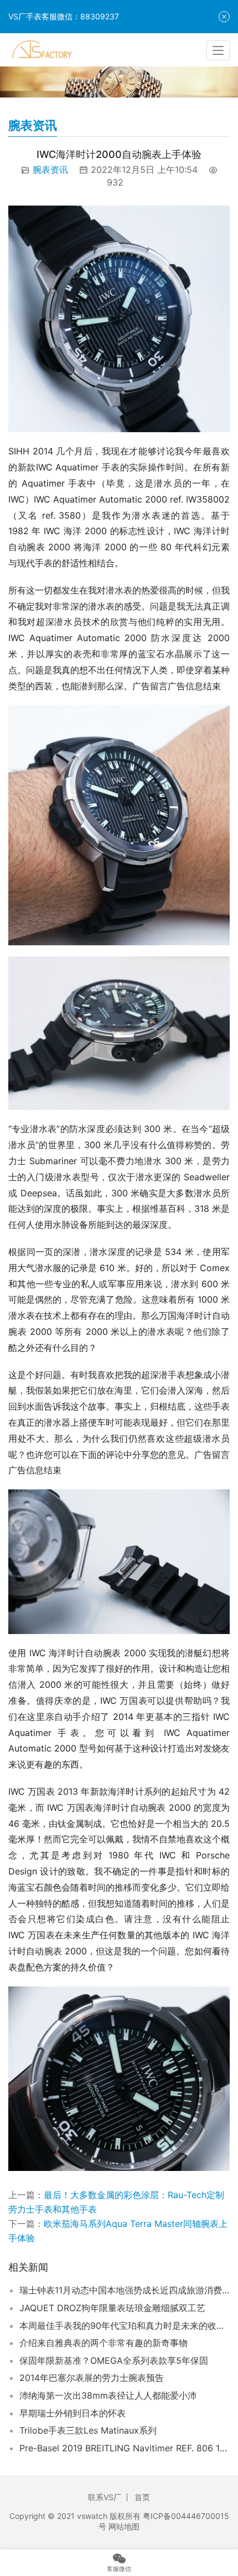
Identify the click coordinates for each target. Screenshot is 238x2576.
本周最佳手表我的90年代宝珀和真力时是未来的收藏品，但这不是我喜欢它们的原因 (125, 2326)
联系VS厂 (105, 2497)
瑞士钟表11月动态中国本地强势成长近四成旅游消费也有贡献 (125, 2290)
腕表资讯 (50, 170)
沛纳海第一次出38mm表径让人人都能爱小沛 (108, 2395)
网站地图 (124, 2526)
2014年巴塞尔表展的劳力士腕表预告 (92, 2378)
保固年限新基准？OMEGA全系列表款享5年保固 (114, 2360)
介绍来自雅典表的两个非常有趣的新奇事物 (104, 2343)
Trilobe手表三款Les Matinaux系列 (88, 2430)
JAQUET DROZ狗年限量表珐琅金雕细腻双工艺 (112, 2308)
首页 (142, 2497)
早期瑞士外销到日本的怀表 (73, 2413)
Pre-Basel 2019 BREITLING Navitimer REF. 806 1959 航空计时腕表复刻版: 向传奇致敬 (125, 2448)
